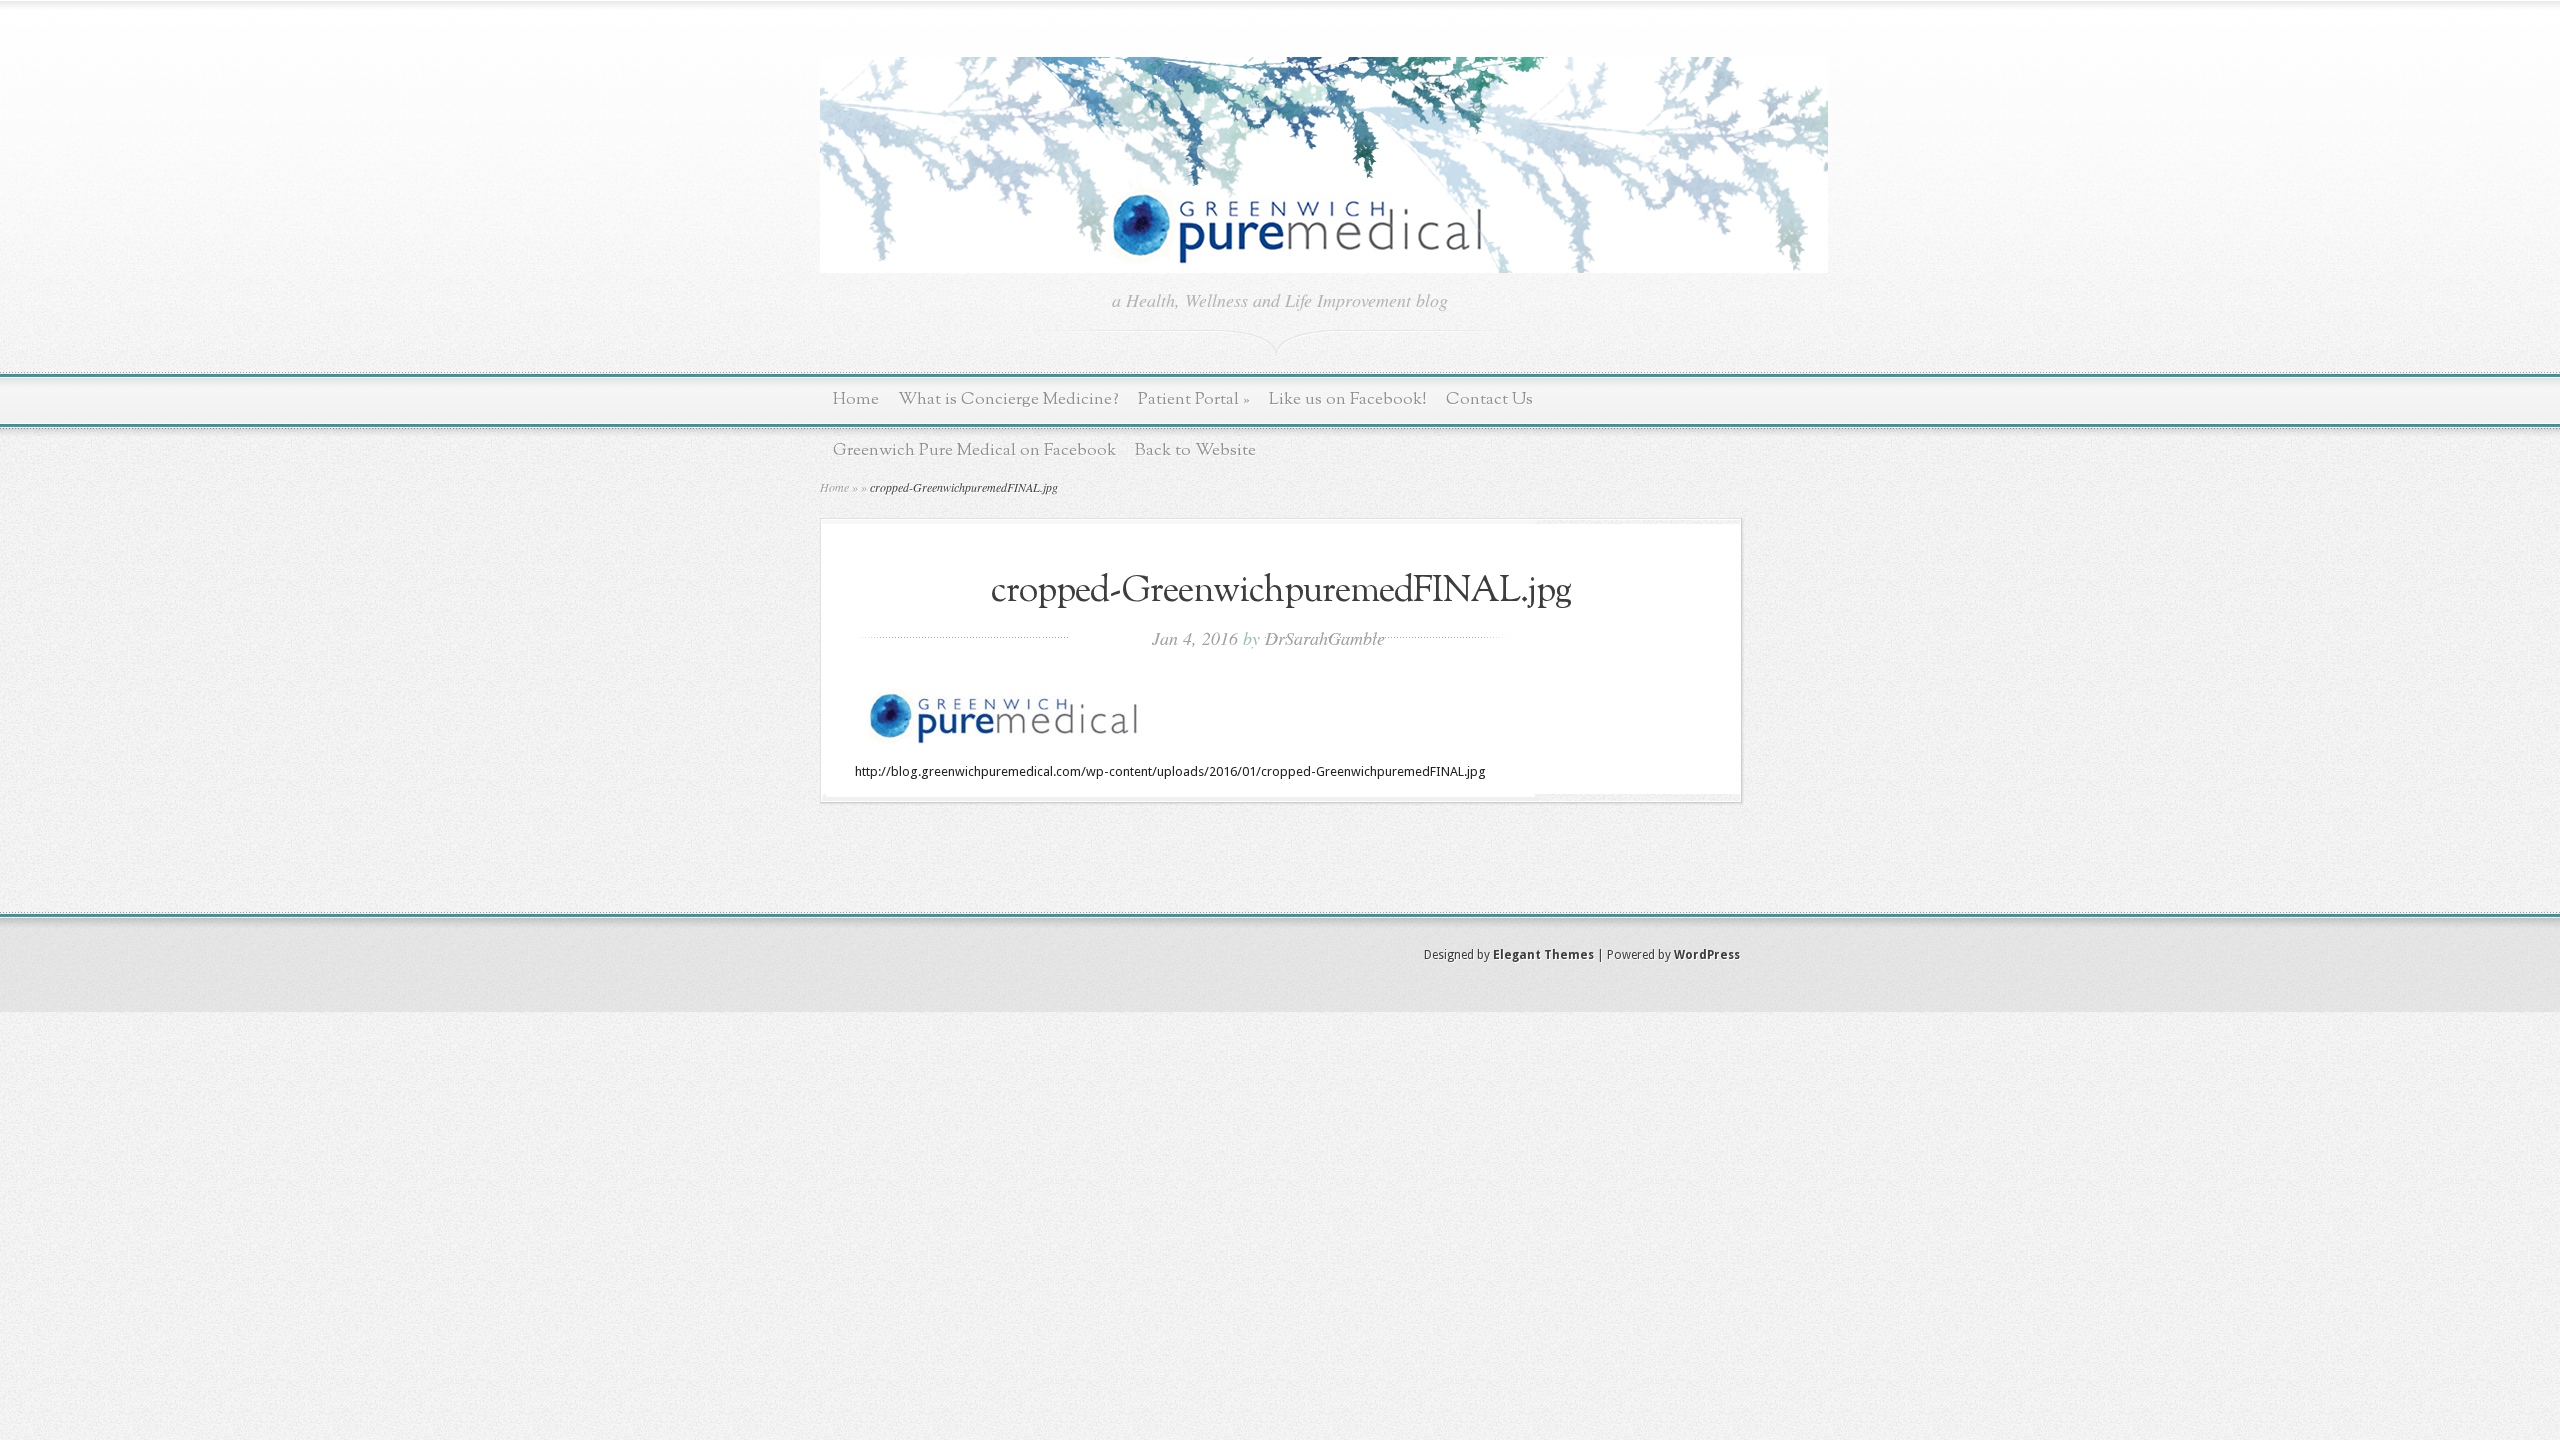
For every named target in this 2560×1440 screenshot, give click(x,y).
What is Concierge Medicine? (1008, 399)
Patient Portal (1194, 399)
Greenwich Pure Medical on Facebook (974, 450)
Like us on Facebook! (1348, 399)
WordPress (1707, 955)
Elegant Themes (1543, 955)
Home (856, 399)
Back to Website (1195, 450)
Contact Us (1489, 399)
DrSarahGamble (1325, 638)
